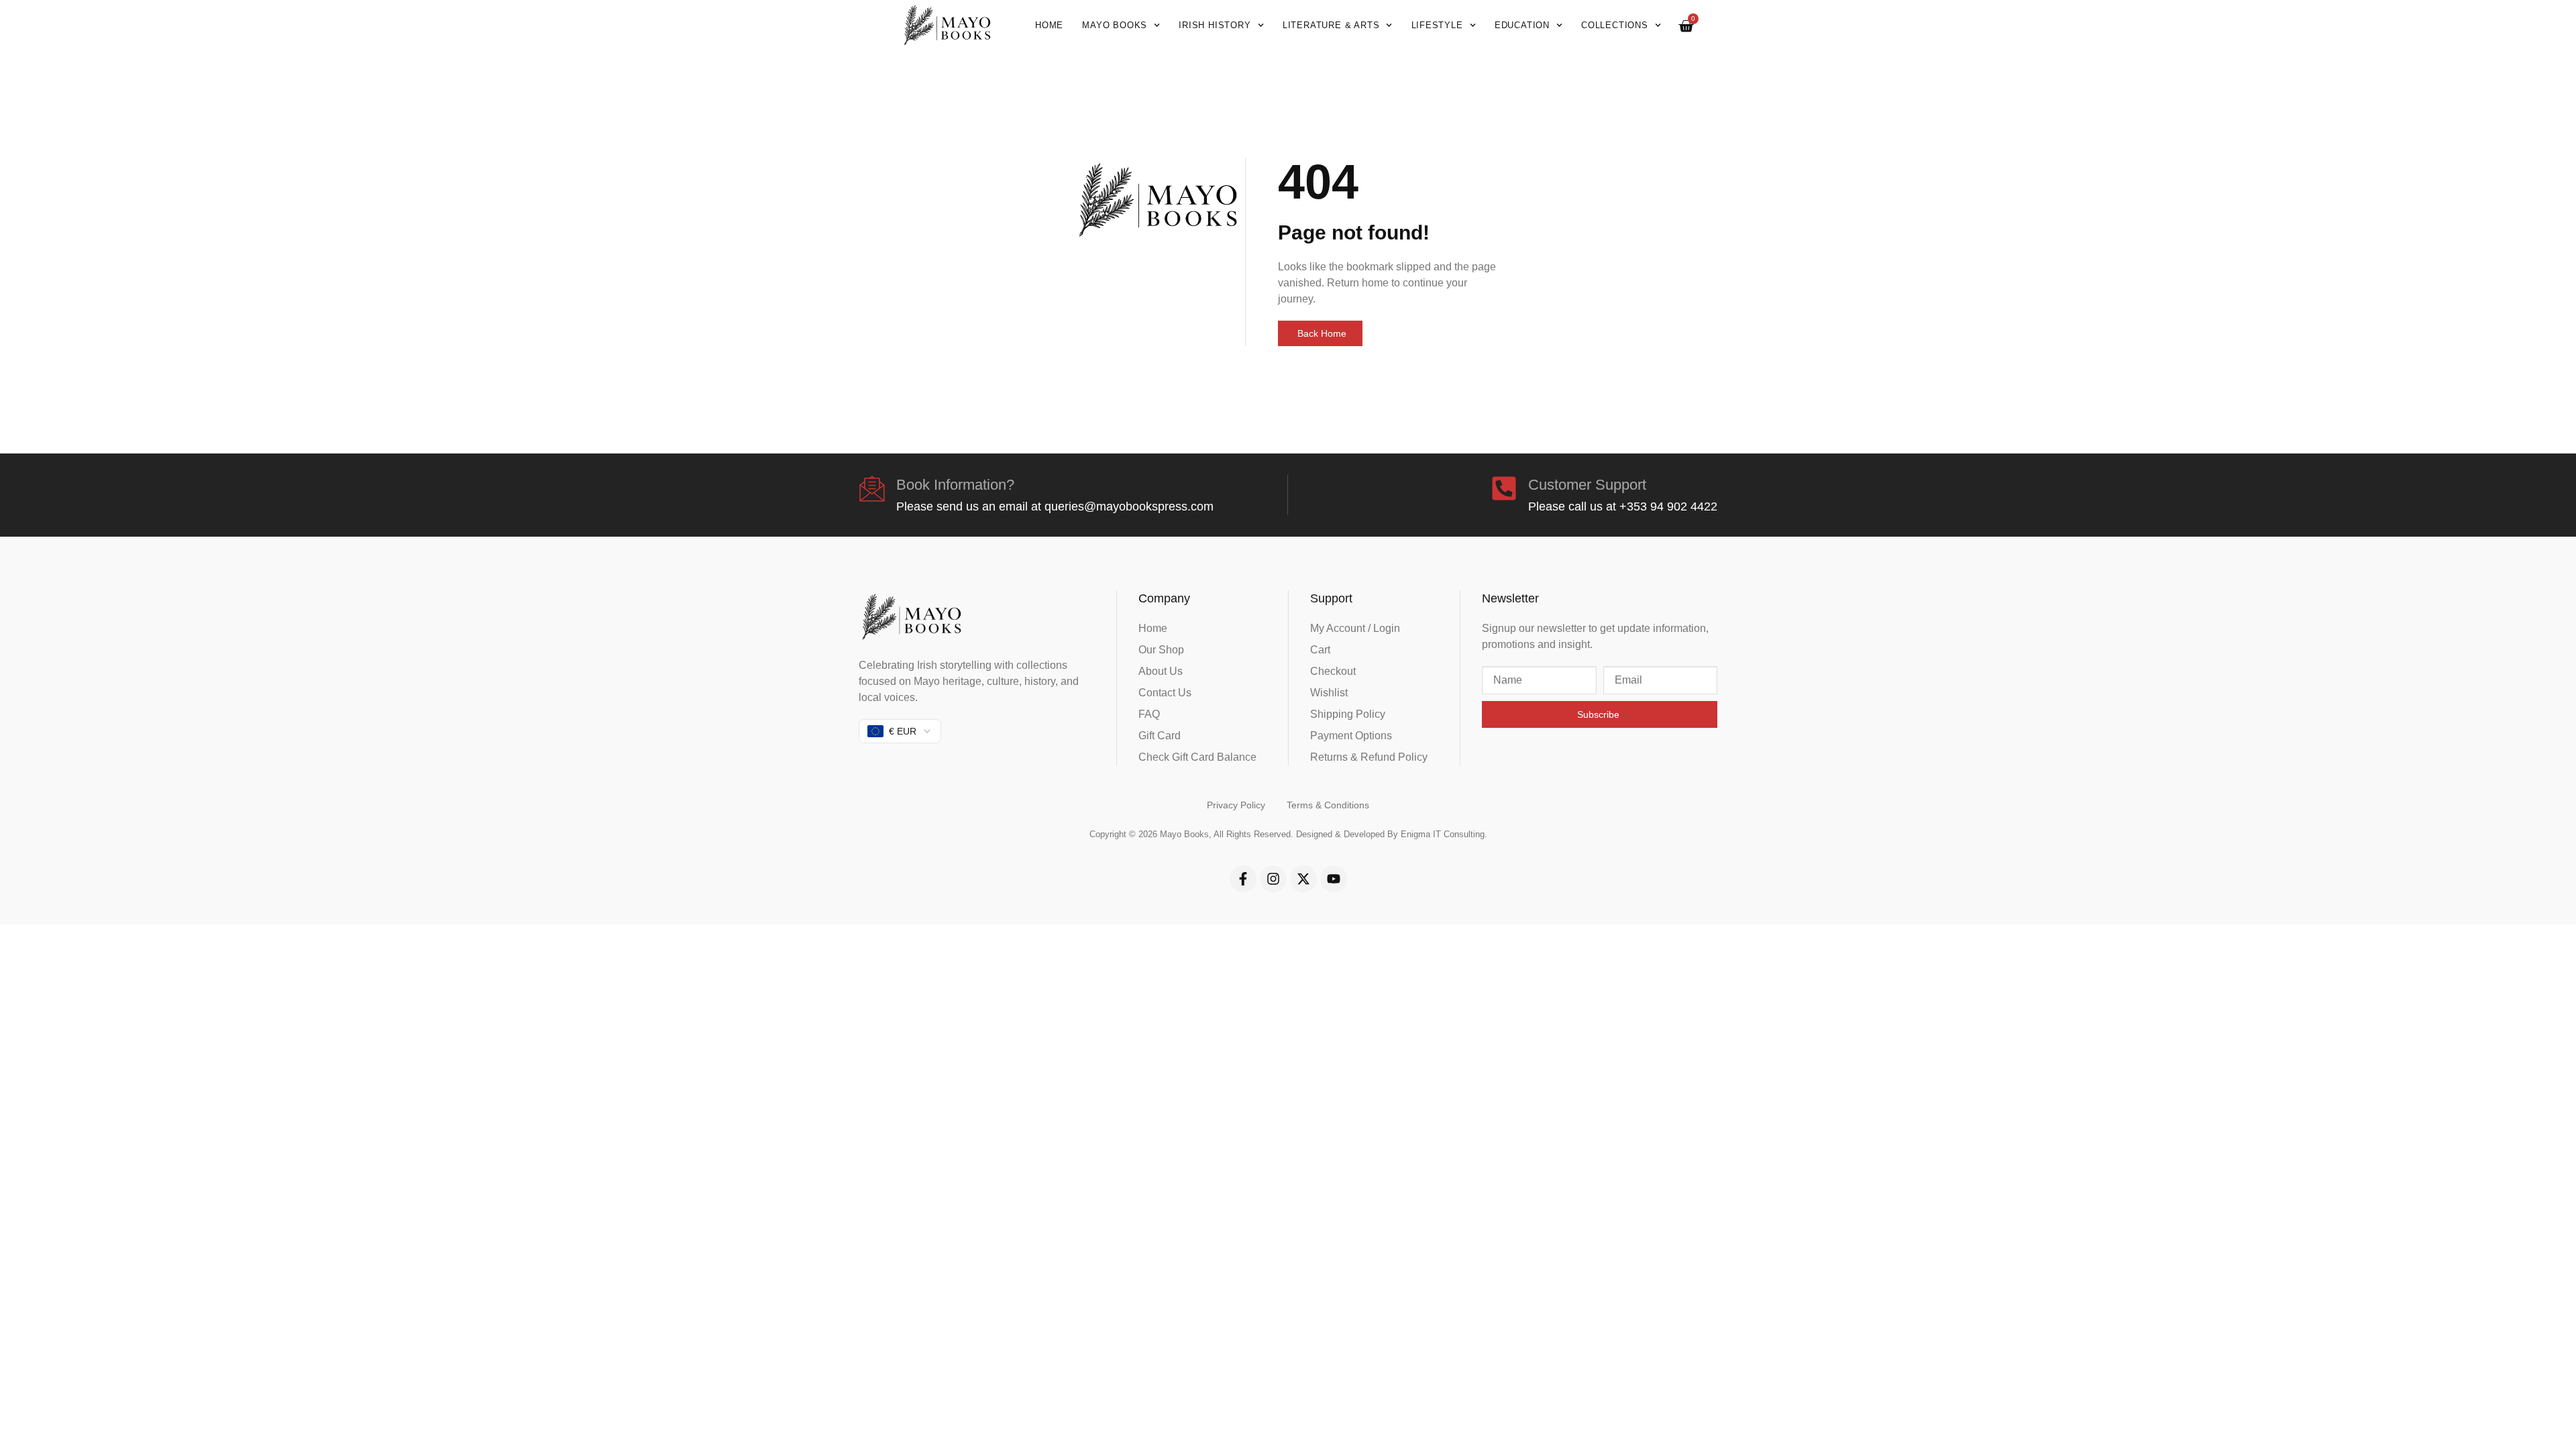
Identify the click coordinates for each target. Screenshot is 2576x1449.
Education (1522, 25)
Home (1049, 25)
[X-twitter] (1303, 879)
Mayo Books (1115, 25)
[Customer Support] (1504, 488)
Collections (1615, 25)
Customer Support (1587, 485)
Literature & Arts (1331, 25)
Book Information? (955, 485)
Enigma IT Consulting (1443, 834)
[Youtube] (1334, 879)
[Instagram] (1273, 879)
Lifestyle (1437, 25)
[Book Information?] (872, 488)
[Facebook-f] (1243, 879)
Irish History (1215, 25)
